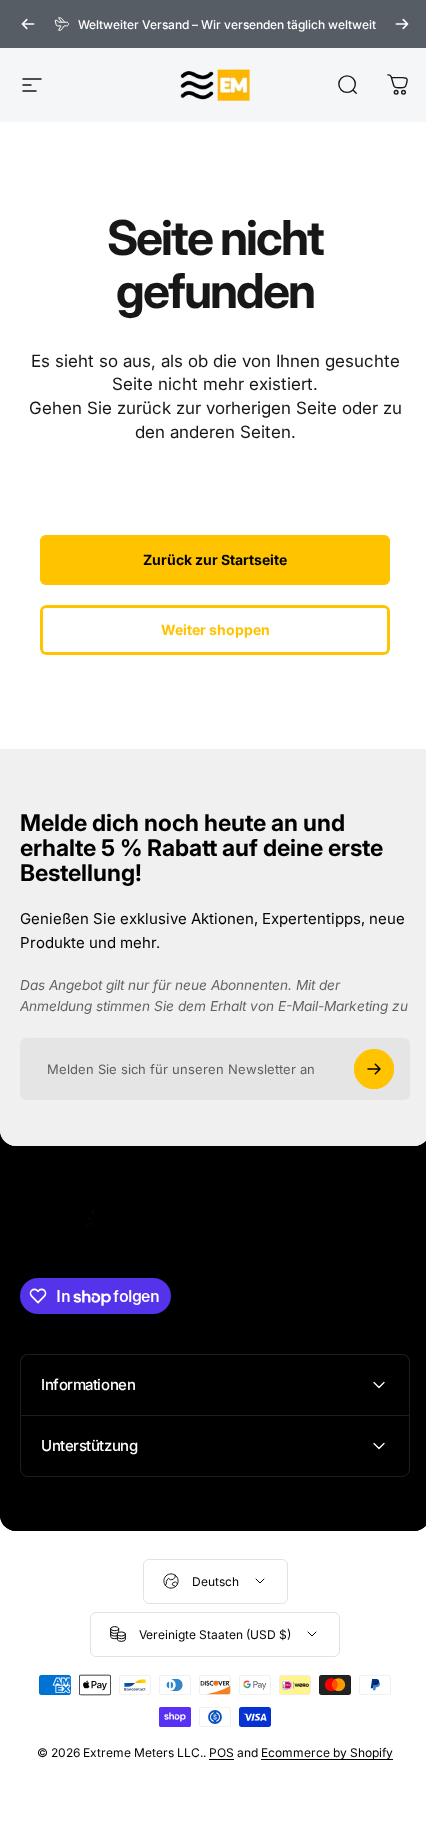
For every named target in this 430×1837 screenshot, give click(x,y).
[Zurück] (28, 24)
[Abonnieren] (374, 1069)
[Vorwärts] (402, 24)
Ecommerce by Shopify (320, 1774)
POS (214, 1774)
